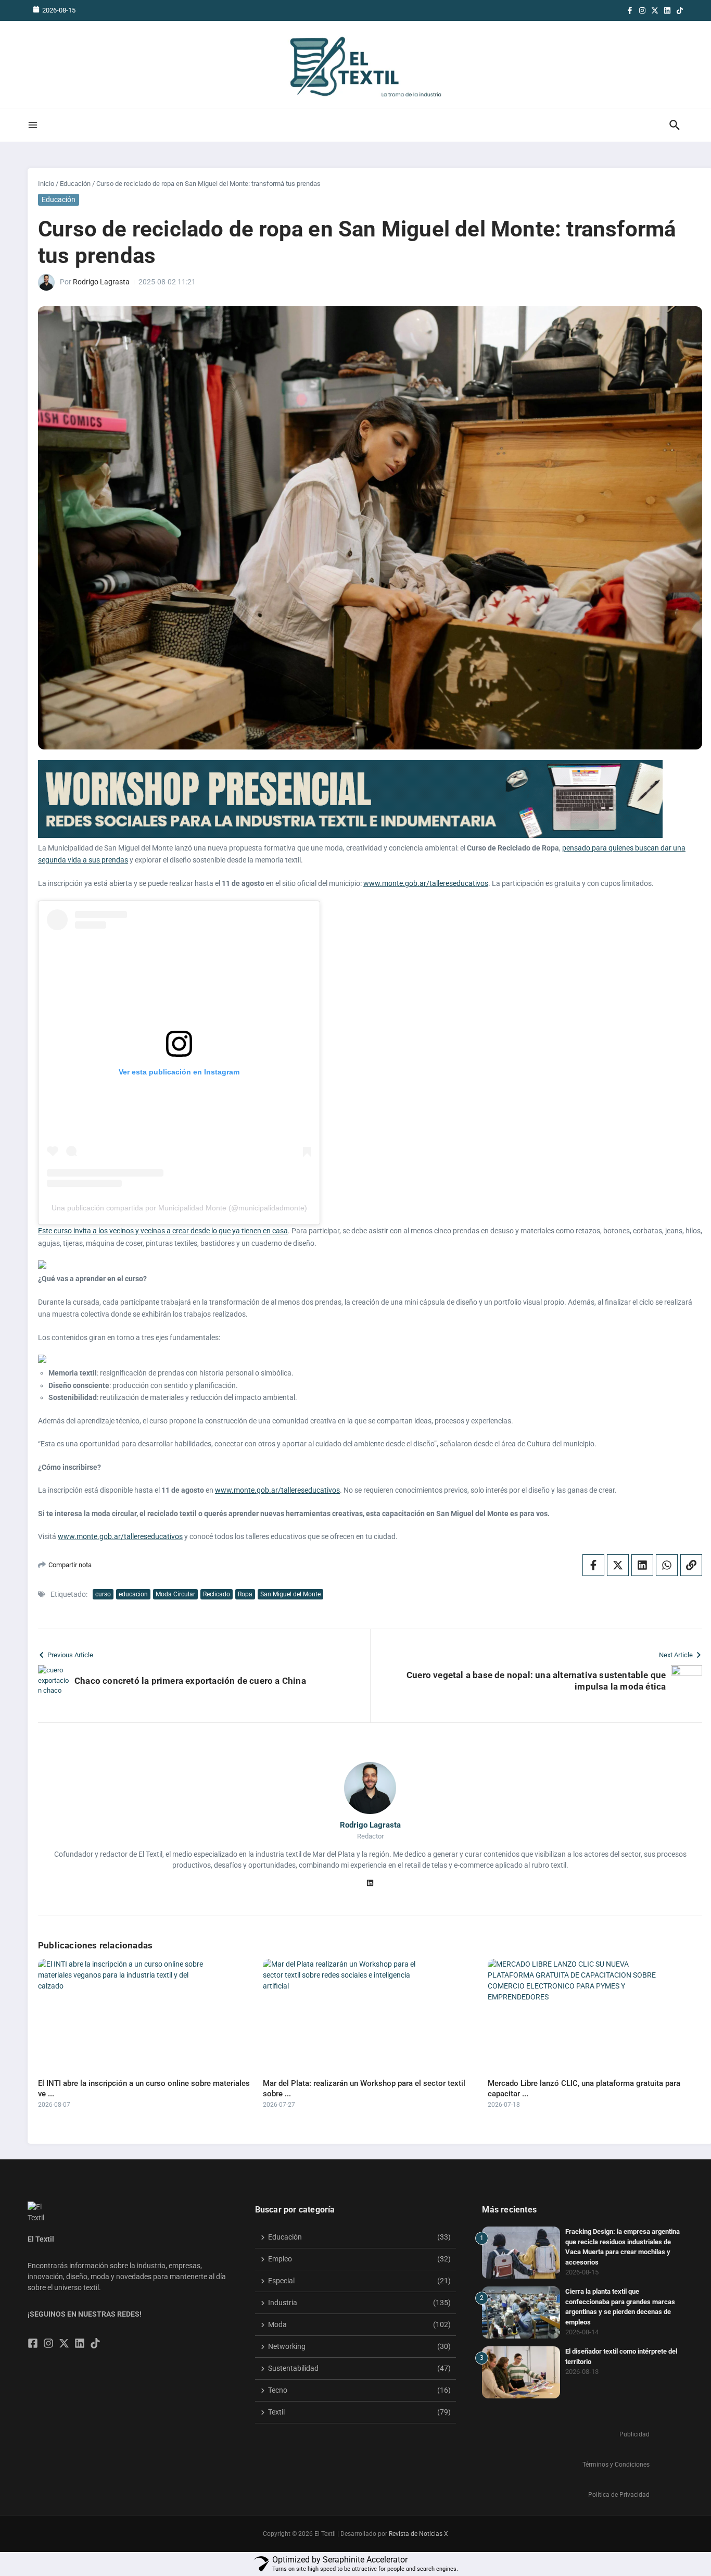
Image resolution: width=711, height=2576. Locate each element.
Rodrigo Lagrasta (101, 282)
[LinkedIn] (370, 1884)
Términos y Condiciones (616, 2465)
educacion (133, 1594)
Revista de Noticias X (418, 2534)
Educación (75, 184)
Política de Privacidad (619, 2495)
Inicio (46, 184)
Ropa (245, 1594)
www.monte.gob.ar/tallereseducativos (426, 883)
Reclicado (217, 1594)
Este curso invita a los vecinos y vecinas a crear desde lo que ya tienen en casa (163, 1231)
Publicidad (634, 2434)
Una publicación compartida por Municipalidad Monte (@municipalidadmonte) (179, 1208)
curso (103, 1594)
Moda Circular (175, 1594)
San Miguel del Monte (290, 1594)
